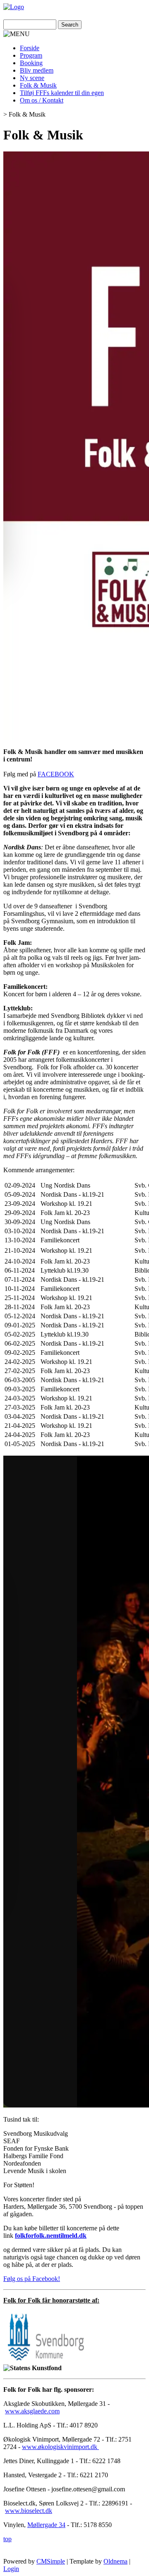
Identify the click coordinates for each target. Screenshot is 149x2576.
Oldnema (115, 2561)
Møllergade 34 (46, 2525)
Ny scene (32, 78)
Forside (30, 48)
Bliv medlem (37, 70)
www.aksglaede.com (32, 2411)
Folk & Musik (38, 85)
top (7, 2539)
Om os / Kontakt (42, 100)
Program (31, 55)
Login (11, 2569)
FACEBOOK (56, 774)
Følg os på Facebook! (32, 2279)
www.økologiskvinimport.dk (60, 2447)
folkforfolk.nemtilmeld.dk (51, 2236)
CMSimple (51, 2561)
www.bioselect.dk (29, 2511)
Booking (31, 63)
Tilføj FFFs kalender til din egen (62, 93)
